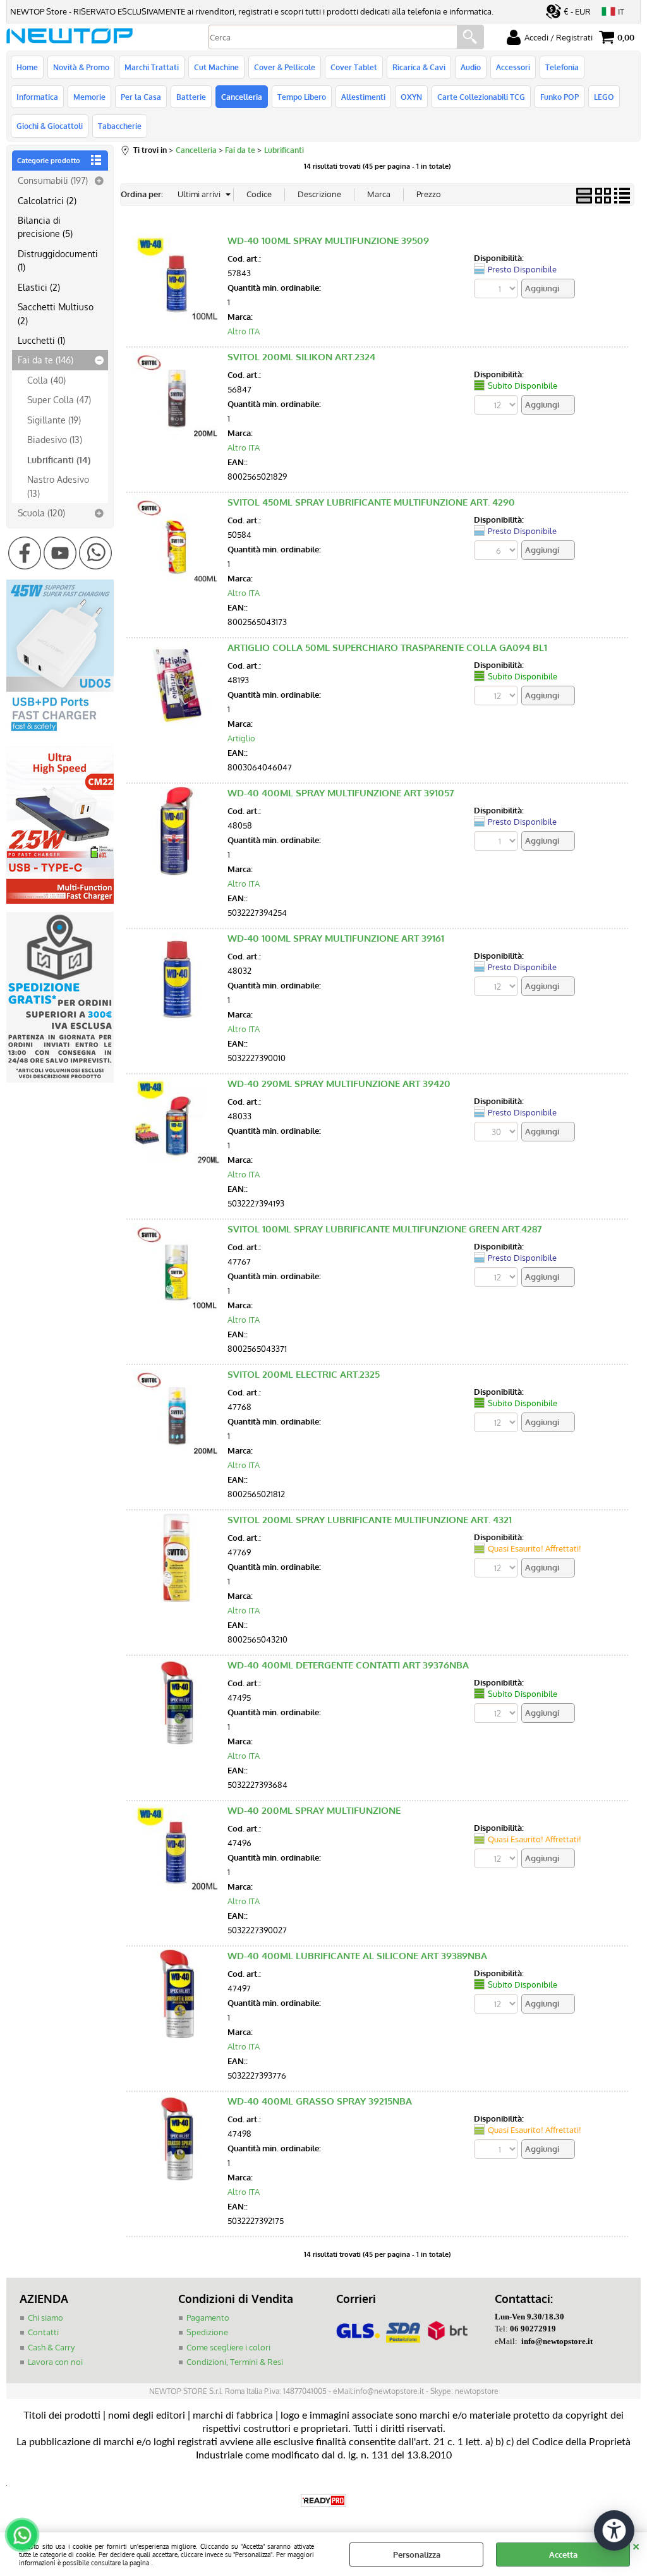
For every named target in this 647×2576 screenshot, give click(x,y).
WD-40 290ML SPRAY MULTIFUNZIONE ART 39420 (339, 1084)
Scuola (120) (41, 513)
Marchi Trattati (152, 67)
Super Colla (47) (59, 399)
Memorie (89, 97)
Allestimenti (363, 97)
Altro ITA (244, 331)
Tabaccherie (120, 126)
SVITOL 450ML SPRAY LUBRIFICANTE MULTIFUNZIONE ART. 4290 (371, 502)
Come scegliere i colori (228, 2347)
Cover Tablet (354, 67)
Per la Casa (141, 97)
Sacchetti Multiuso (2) (56, 313)
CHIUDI (636, 2545)
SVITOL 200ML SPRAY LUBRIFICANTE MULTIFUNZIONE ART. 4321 (370, 1520)
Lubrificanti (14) (59, 459)
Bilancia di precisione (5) (45, 227)
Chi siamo (45, 2318)
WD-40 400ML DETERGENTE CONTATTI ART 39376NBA (348, 1665)
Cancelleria (242, 97)
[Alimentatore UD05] (60, 734)
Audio (471, 67)
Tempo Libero (302, 97)
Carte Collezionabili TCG (481, 97)
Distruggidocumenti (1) (58, 260)
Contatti (43, 2332)
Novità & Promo (81, 67)
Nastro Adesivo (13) (58, 486)
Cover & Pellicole (285, 67)
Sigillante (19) (54, 420)
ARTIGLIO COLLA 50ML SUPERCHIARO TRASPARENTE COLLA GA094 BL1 (387, 647)
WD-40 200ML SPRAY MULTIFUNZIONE (314, 1810)
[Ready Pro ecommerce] (323, 2500)
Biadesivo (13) (55, 439)
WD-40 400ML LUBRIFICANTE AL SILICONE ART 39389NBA (357, 1956)
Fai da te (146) (45, 360)
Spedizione (207, 2332)
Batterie (191, 97)
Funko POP (559, 97)
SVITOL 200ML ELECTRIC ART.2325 (304, 1374)
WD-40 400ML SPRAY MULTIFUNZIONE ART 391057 (341, 793)
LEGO (604, 97)
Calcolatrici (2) (47, 200)
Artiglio (241, 738)
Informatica (37, 97)
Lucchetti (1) (41, 340)
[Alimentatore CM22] (60, 901)
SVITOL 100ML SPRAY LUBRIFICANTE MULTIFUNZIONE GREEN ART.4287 (385, 1229)
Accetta (563, 2555)
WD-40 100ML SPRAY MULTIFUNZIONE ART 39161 (336, 938)
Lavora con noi (55, 2362)
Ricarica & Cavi (419, 67)
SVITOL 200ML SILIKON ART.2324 (301, 357)
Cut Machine (216, 67)
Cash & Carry (51, 2347)
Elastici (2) (39, 287)
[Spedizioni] (60, 1079)
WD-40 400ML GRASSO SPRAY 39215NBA (320, 2101)
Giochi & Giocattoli (50, 126)
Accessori (513, 67)
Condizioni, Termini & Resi (235, 2362)
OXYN (411, 97)
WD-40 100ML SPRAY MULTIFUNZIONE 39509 (328, 240)
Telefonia (562, 67)
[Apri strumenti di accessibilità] (614, 2530)
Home (27, 67)
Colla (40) (46, 380)
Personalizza (417, 2555)
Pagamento (208, 2318)
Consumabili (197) (53, 180)
